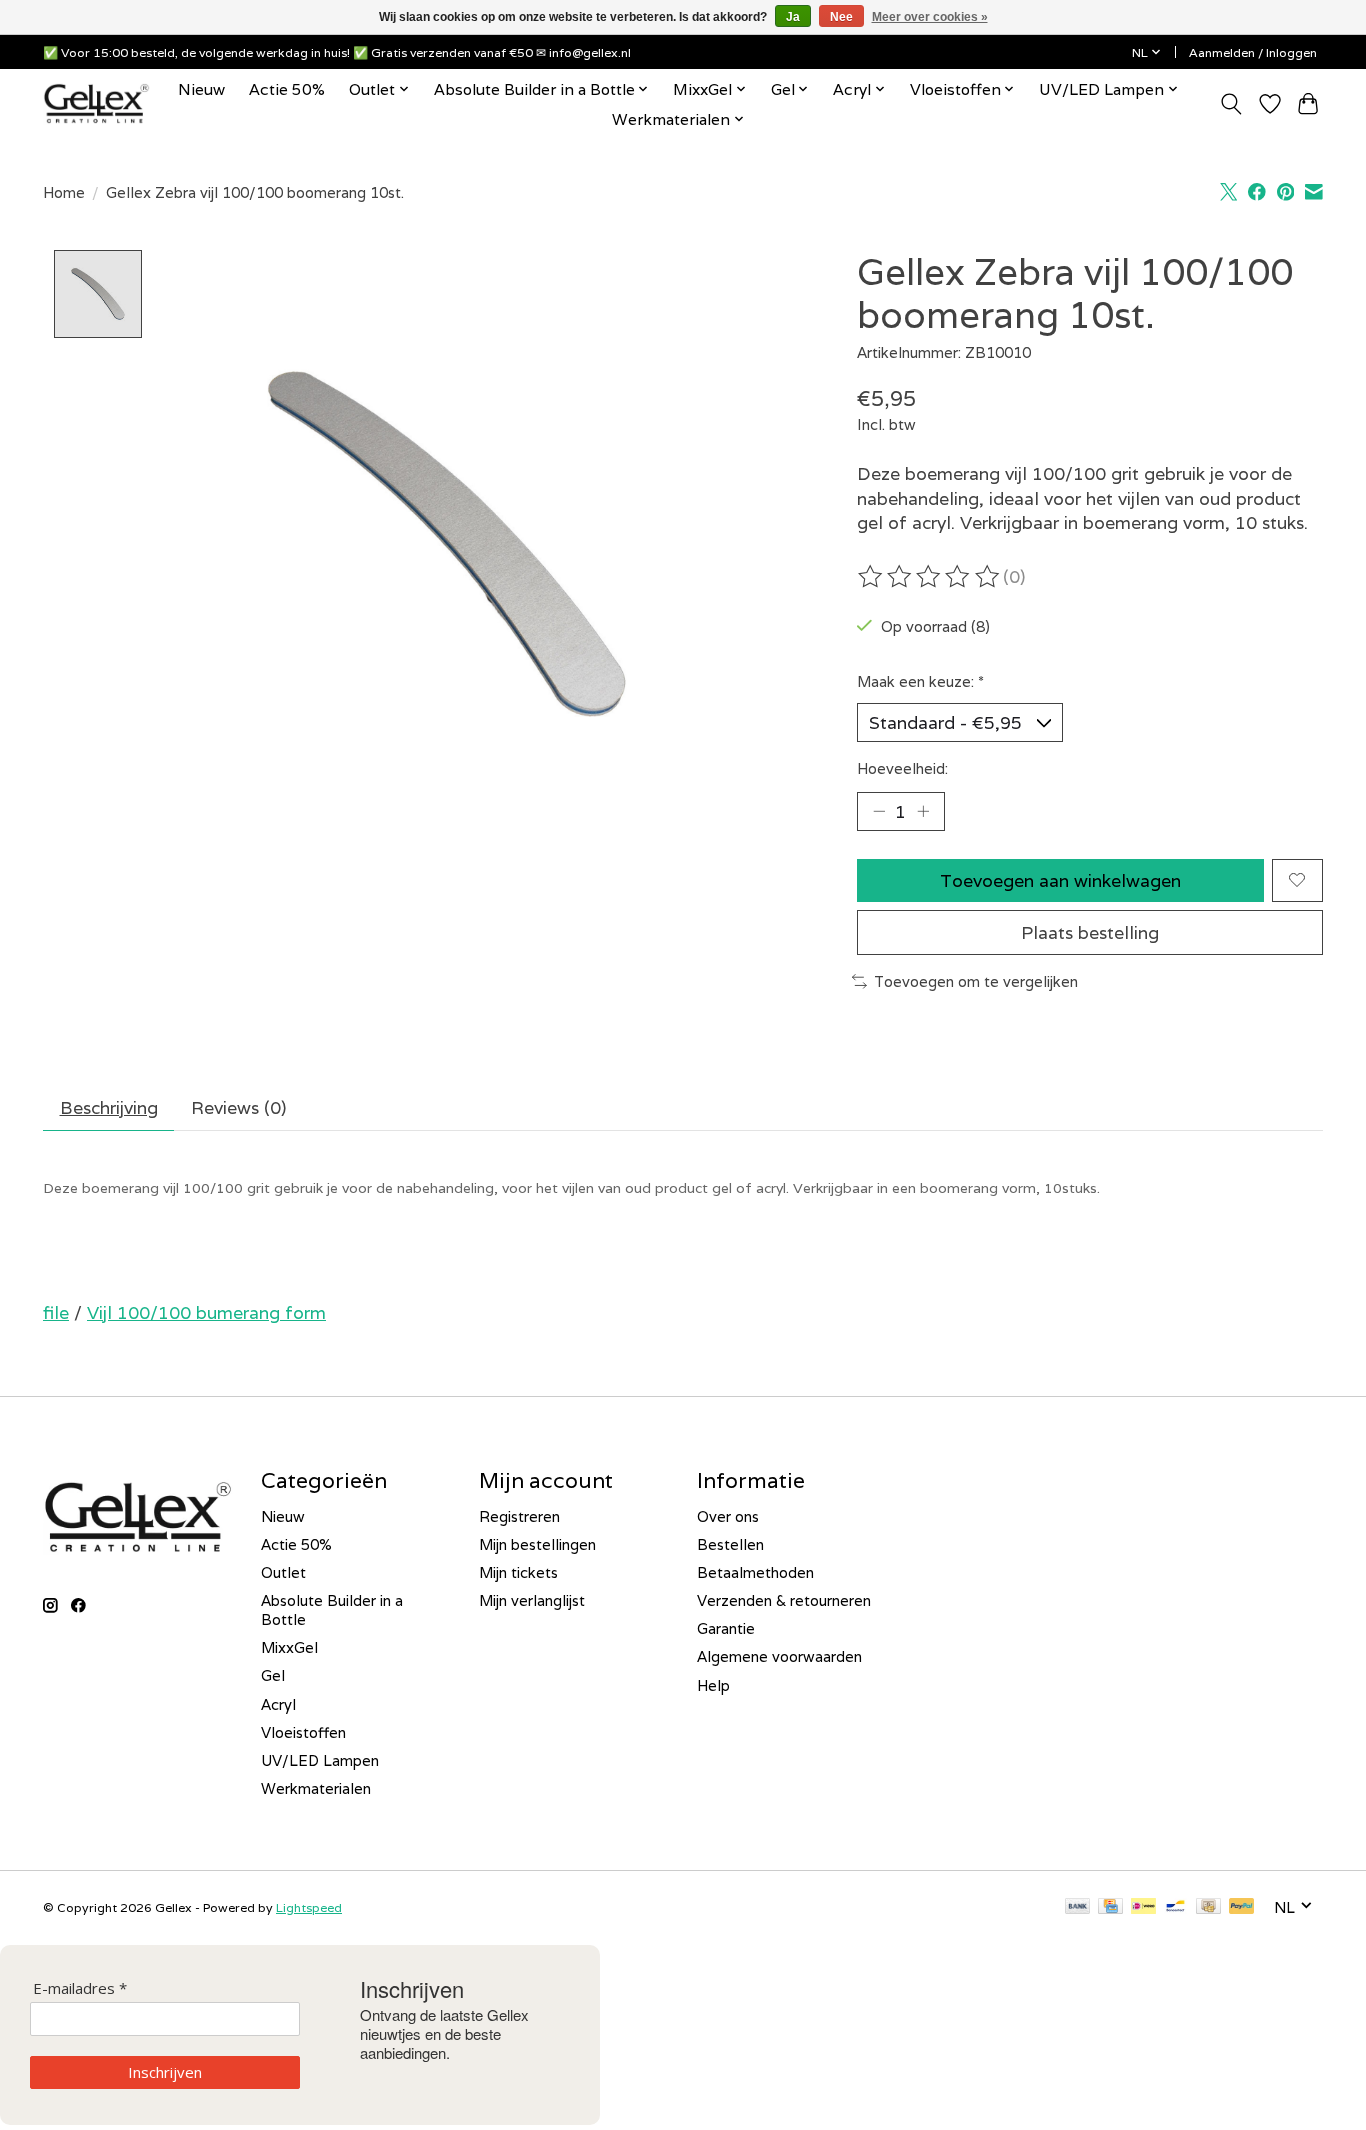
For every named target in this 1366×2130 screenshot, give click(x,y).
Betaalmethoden (755, 1572)
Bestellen (730, 1544)
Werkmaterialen (316, 1788)
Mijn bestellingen (537, 1544)
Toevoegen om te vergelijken (976, 981)
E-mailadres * (80, 1988)
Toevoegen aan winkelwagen (1060, 880)
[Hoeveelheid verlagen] (879, 811)
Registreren (519, 1516)
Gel (273, 1675)
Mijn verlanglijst (532, 1600)
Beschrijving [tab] (109, 1107)
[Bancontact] (1175, 1907)
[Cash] (1208, 1907)
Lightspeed (309, 1907)
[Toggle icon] (1231, 104)
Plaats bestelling (1090, 932)
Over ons (728, 1516)
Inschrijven (165, 2072)
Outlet (283, 1572)
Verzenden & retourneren (784, 1600)
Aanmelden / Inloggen (1253, 52)
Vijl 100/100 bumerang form (206, 1312)
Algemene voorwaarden (779, 1656)
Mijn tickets (518, 1572)
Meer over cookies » (930, 17)
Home (64, 192)
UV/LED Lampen (320, 1760)
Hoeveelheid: (902, 768)
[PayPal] (1242, 1907)
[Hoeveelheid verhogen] (923, 811)
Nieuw (201, 89)
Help (713, 1685)
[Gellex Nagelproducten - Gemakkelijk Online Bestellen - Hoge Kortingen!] (96, 103)
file (56, 1312)
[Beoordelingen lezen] (930, 577)
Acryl (278, 1704)
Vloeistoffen (303, 1732)
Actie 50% (287, 89)
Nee (841, 17)
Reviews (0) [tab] (238, 1107)
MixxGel (289, 1647)
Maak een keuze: (920, 681)
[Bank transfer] (1078, 1907)
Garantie (726, 1628)
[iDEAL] (1143, 1907)
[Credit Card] (1110, 1907)
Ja (793, 17)
